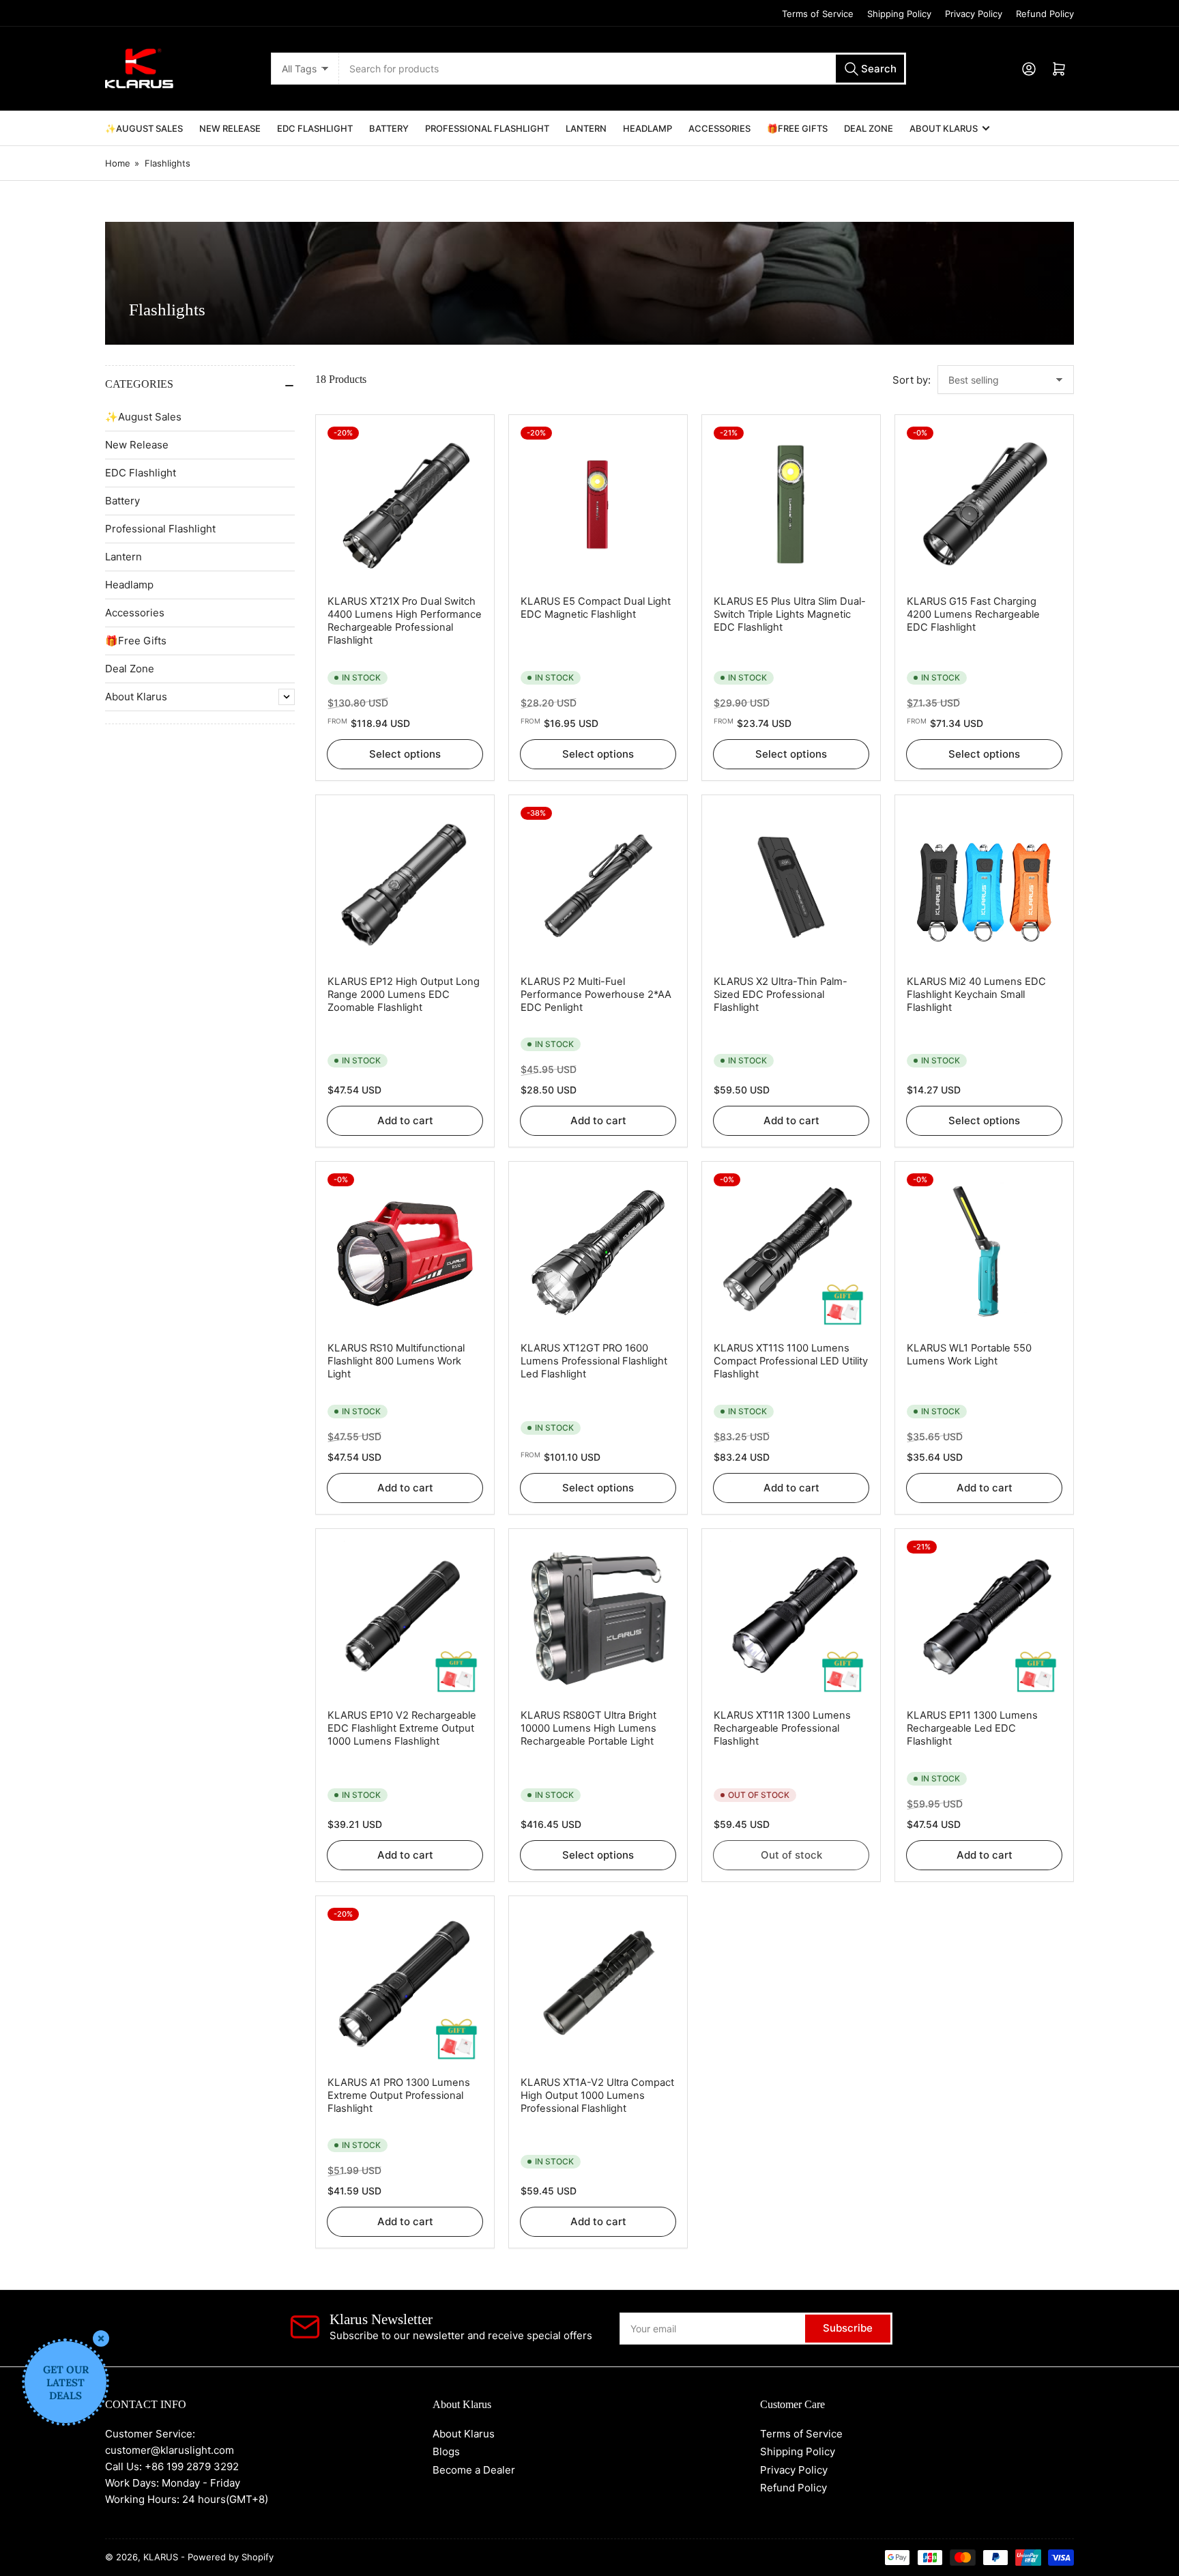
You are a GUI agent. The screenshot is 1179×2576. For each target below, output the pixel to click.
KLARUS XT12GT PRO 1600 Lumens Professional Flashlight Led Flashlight (594, 1361)
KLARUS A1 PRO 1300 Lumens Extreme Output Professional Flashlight (399, 2095)
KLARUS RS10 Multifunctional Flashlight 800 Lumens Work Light (396, 1361)
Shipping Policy (899, 14)
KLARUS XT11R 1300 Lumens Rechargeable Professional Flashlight (782, 1728)
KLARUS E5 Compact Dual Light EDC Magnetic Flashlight (596, 608)
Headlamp (647, 128)
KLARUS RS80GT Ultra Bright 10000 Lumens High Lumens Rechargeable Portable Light (588, 1728)
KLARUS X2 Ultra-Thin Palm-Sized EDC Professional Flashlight (781, 994)
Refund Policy (1045, 14)
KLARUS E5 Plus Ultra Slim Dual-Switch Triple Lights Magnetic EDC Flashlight (790, 614)
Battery (389, 128)
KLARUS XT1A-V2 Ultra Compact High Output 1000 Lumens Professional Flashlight (597, 2095)
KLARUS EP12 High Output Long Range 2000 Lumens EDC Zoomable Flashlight (404, 994)
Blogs (446, 2451)
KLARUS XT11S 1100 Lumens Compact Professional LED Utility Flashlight (791, 1361)
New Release (230, 128)
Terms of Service (818, 14)
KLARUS (161, 2557)
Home (118, 163)
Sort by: (912, 380)
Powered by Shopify (231, 2557)
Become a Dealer (474, 2470)
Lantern (586, 128)
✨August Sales (144, 128)
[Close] (101, 2338)
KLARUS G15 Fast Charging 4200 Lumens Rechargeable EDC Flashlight (973, 614)
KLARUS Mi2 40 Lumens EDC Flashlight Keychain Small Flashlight (976, 994)
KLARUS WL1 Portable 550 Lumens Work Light (969, 1355)
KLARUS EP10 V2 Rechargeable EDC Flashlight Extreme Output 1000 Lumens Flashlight (402, 1728)
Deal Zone (869, 128)
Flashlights (168, 163)
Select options (405, 754)
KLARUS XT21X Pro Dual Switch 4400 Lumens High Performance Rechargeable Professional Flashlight (405, 621)
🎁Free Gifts (797, 128)
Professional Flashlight (487, 128)
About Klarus (944, 128)
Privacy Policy (974, 14)
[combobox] (622, 69)
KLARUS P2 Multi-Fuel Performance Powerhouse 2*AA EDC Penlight (596, 994)
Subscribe (848, 2328)
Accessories (719, 128)
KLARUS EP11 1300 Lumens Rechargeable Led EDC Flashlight (972, 1728)
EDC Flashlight (315, 128)
